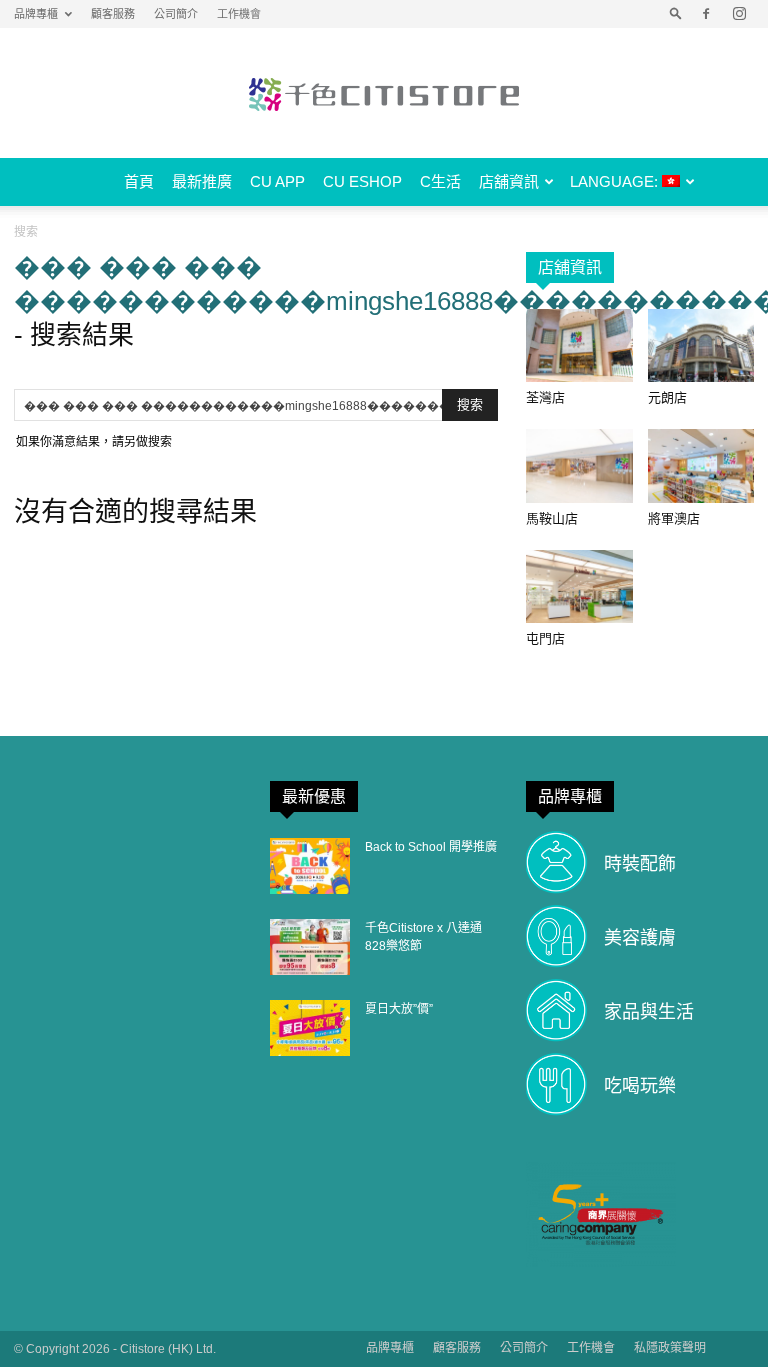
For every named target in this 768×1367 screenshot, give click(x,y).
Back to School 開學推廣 (431, 847)
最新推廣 (202, 181)
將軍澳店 (674, 518)
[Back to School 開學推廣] (310, 866)
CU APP (277, 181)
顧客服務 (113, 14)
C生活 (440, 181)
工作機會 (239, 14)
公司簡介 (176, 14)
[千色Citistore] (384, 94)
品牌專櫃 (36, 14)
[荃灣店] (579, 345)
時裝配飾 (640, 864)
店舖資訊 (509, 181)
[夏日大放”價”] (310, 1028)
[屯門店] (579, 586)
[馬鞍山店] (579, 465)
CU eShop (362, 181)
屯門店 (545, 638)
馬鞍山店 (552, 518)
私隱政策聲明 (670, 1348)
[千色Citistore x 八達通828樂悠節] (310, 947)
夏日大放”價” (399, 1009)
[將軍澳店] (701, 465)
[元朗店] (701, 345)
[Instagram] (739, 14)
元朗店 (667, 397)
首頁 (139, 181)
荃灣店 (545, 397)
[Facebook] (706, 14)
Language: (616, 181)
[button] (676, 14)
